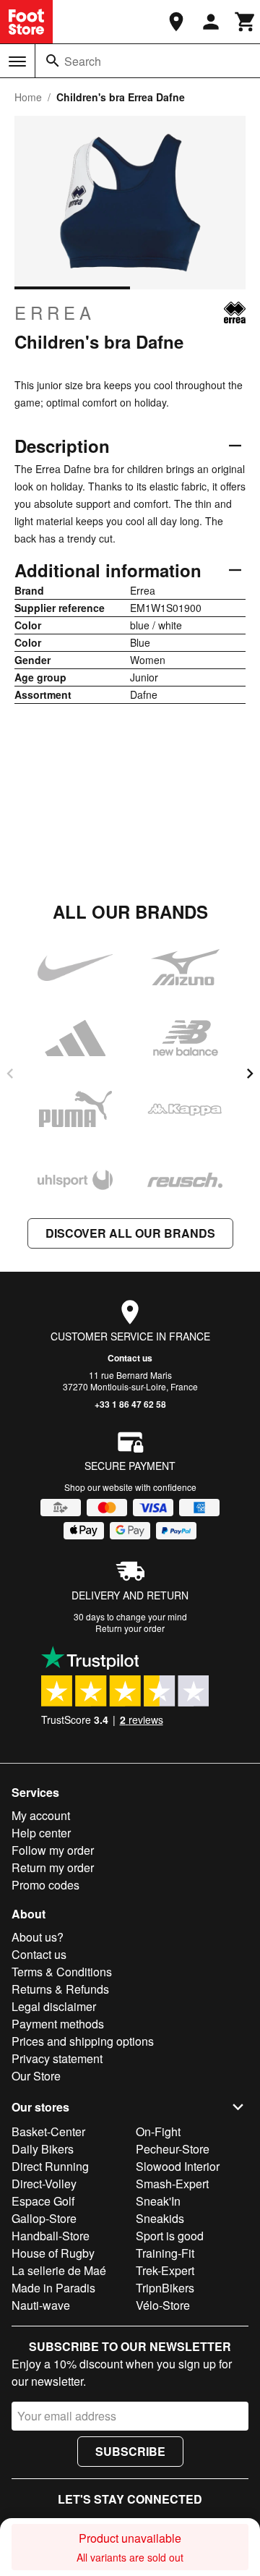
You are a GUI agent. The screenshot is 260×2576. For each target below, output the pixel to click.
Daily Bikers (43, 2149)
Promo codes (45, 1885)
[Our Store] (176, 22)
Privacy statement (57, 2058)
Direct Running (50, 2166)
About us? (38, 1937)
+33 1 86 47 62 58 (130, 1404)
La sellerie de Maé (59, 2270)
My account (41, 1815)
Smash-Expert (172, 2184)
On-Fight (158, 2131)
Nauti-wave (41, 2305)
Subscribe (130, 2451)
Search (83, 61)
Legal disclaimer (54, 2006)
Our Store (36, 2076)
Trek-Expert (165, 2270)
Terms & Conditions (62, 1972)
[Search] (53, 61)
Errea (55, 313)
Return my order (53, 1867)
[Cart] (246, 22)
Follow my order (53, 1850)
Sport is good (170, 2236)
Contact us (130, 1358)
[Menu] (17, 61)
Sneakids (160, 2218)
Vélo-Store (163, 2305)
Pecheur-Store (173, 2149)
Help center (41, 1833)
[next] (250, 1074)
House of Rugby (53, 2253)
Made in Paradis (53, 2288)
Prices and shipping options (83, 2041)
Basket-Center (48, 2131)
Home (28, 97)
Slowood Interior (178, 2166)
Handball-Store (51, 2236)
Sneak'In (158, 2201)
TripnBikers (165, 2288)
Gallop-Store (44, 2218)
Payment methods (58, 2024)
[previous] (10, 1074)
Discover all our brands (130, 1233)
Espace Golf (43, 2201)
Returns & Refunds (60, 1989)
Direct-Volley (44, 2184)
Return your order (130, 1628)
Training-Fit (165, 2253)
